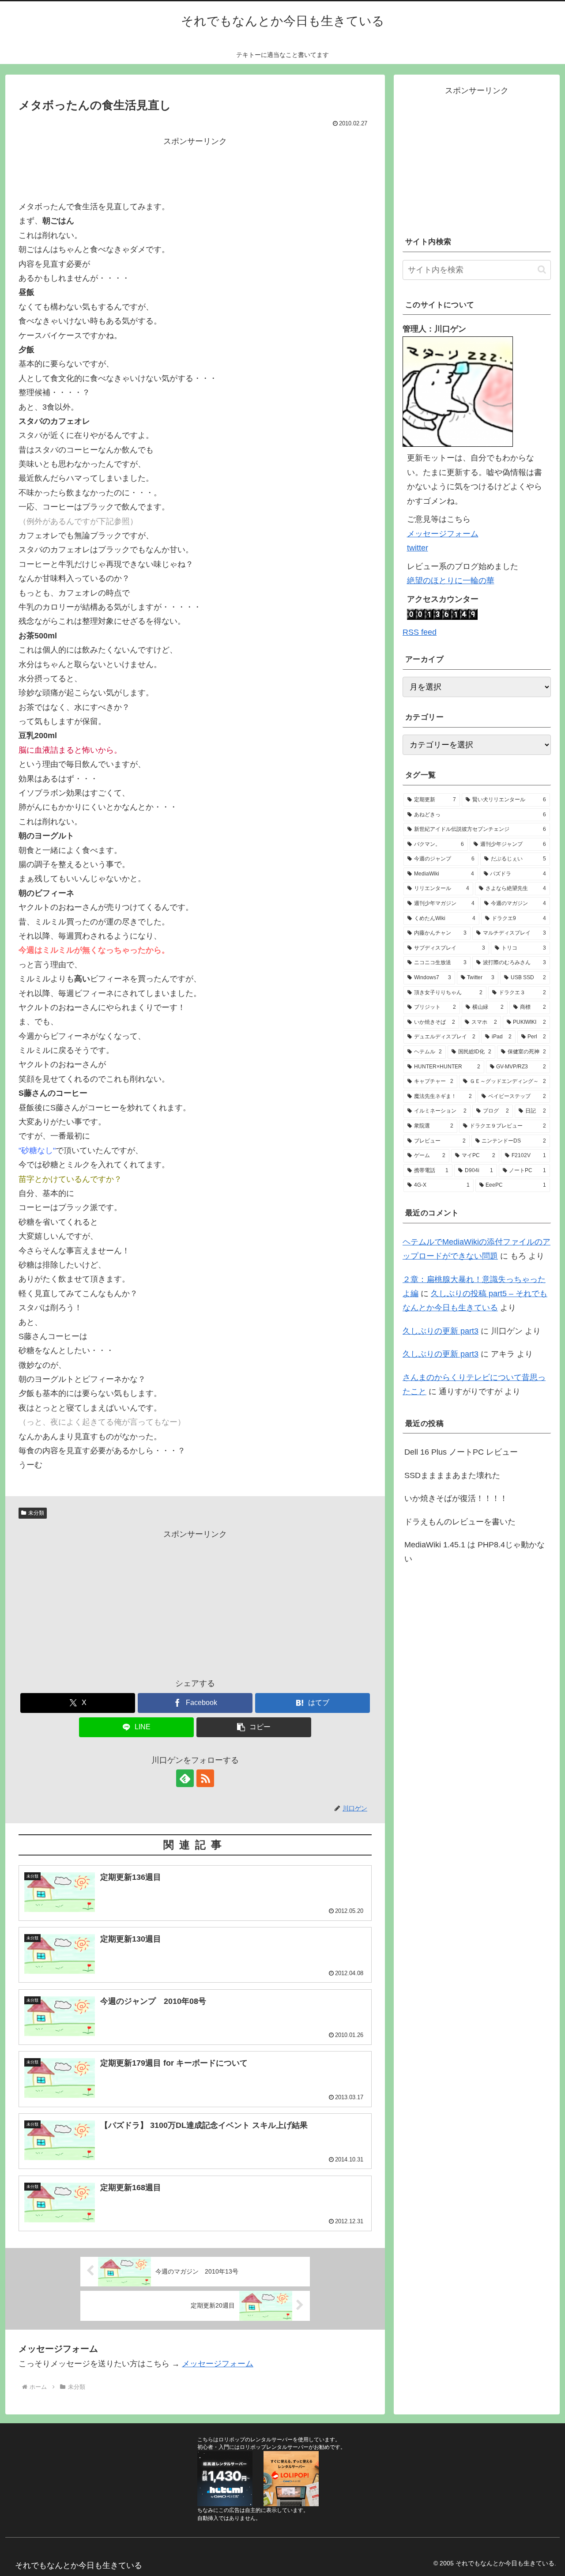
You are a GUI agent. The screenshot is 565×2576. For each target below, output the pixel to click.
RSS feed (420, 632)
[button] (254, 1727)
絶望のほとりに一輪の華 (451, 581)
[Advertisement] (195, 169)
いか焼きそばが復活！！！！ (456, 1498)
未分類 (36, 1513)
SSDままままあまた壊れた (452, 1475)
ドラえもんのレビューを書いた (460, 1522)
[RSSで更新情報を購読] (205, 1778)
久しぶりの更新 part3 (441, 1331)
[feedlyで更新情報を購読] (185, 1778)
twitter (418, 548)
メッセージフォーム (218, 2364)
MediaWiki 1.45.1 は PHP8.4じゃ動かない (475, 1552)
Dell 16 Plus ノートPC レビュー (461, 1452)
